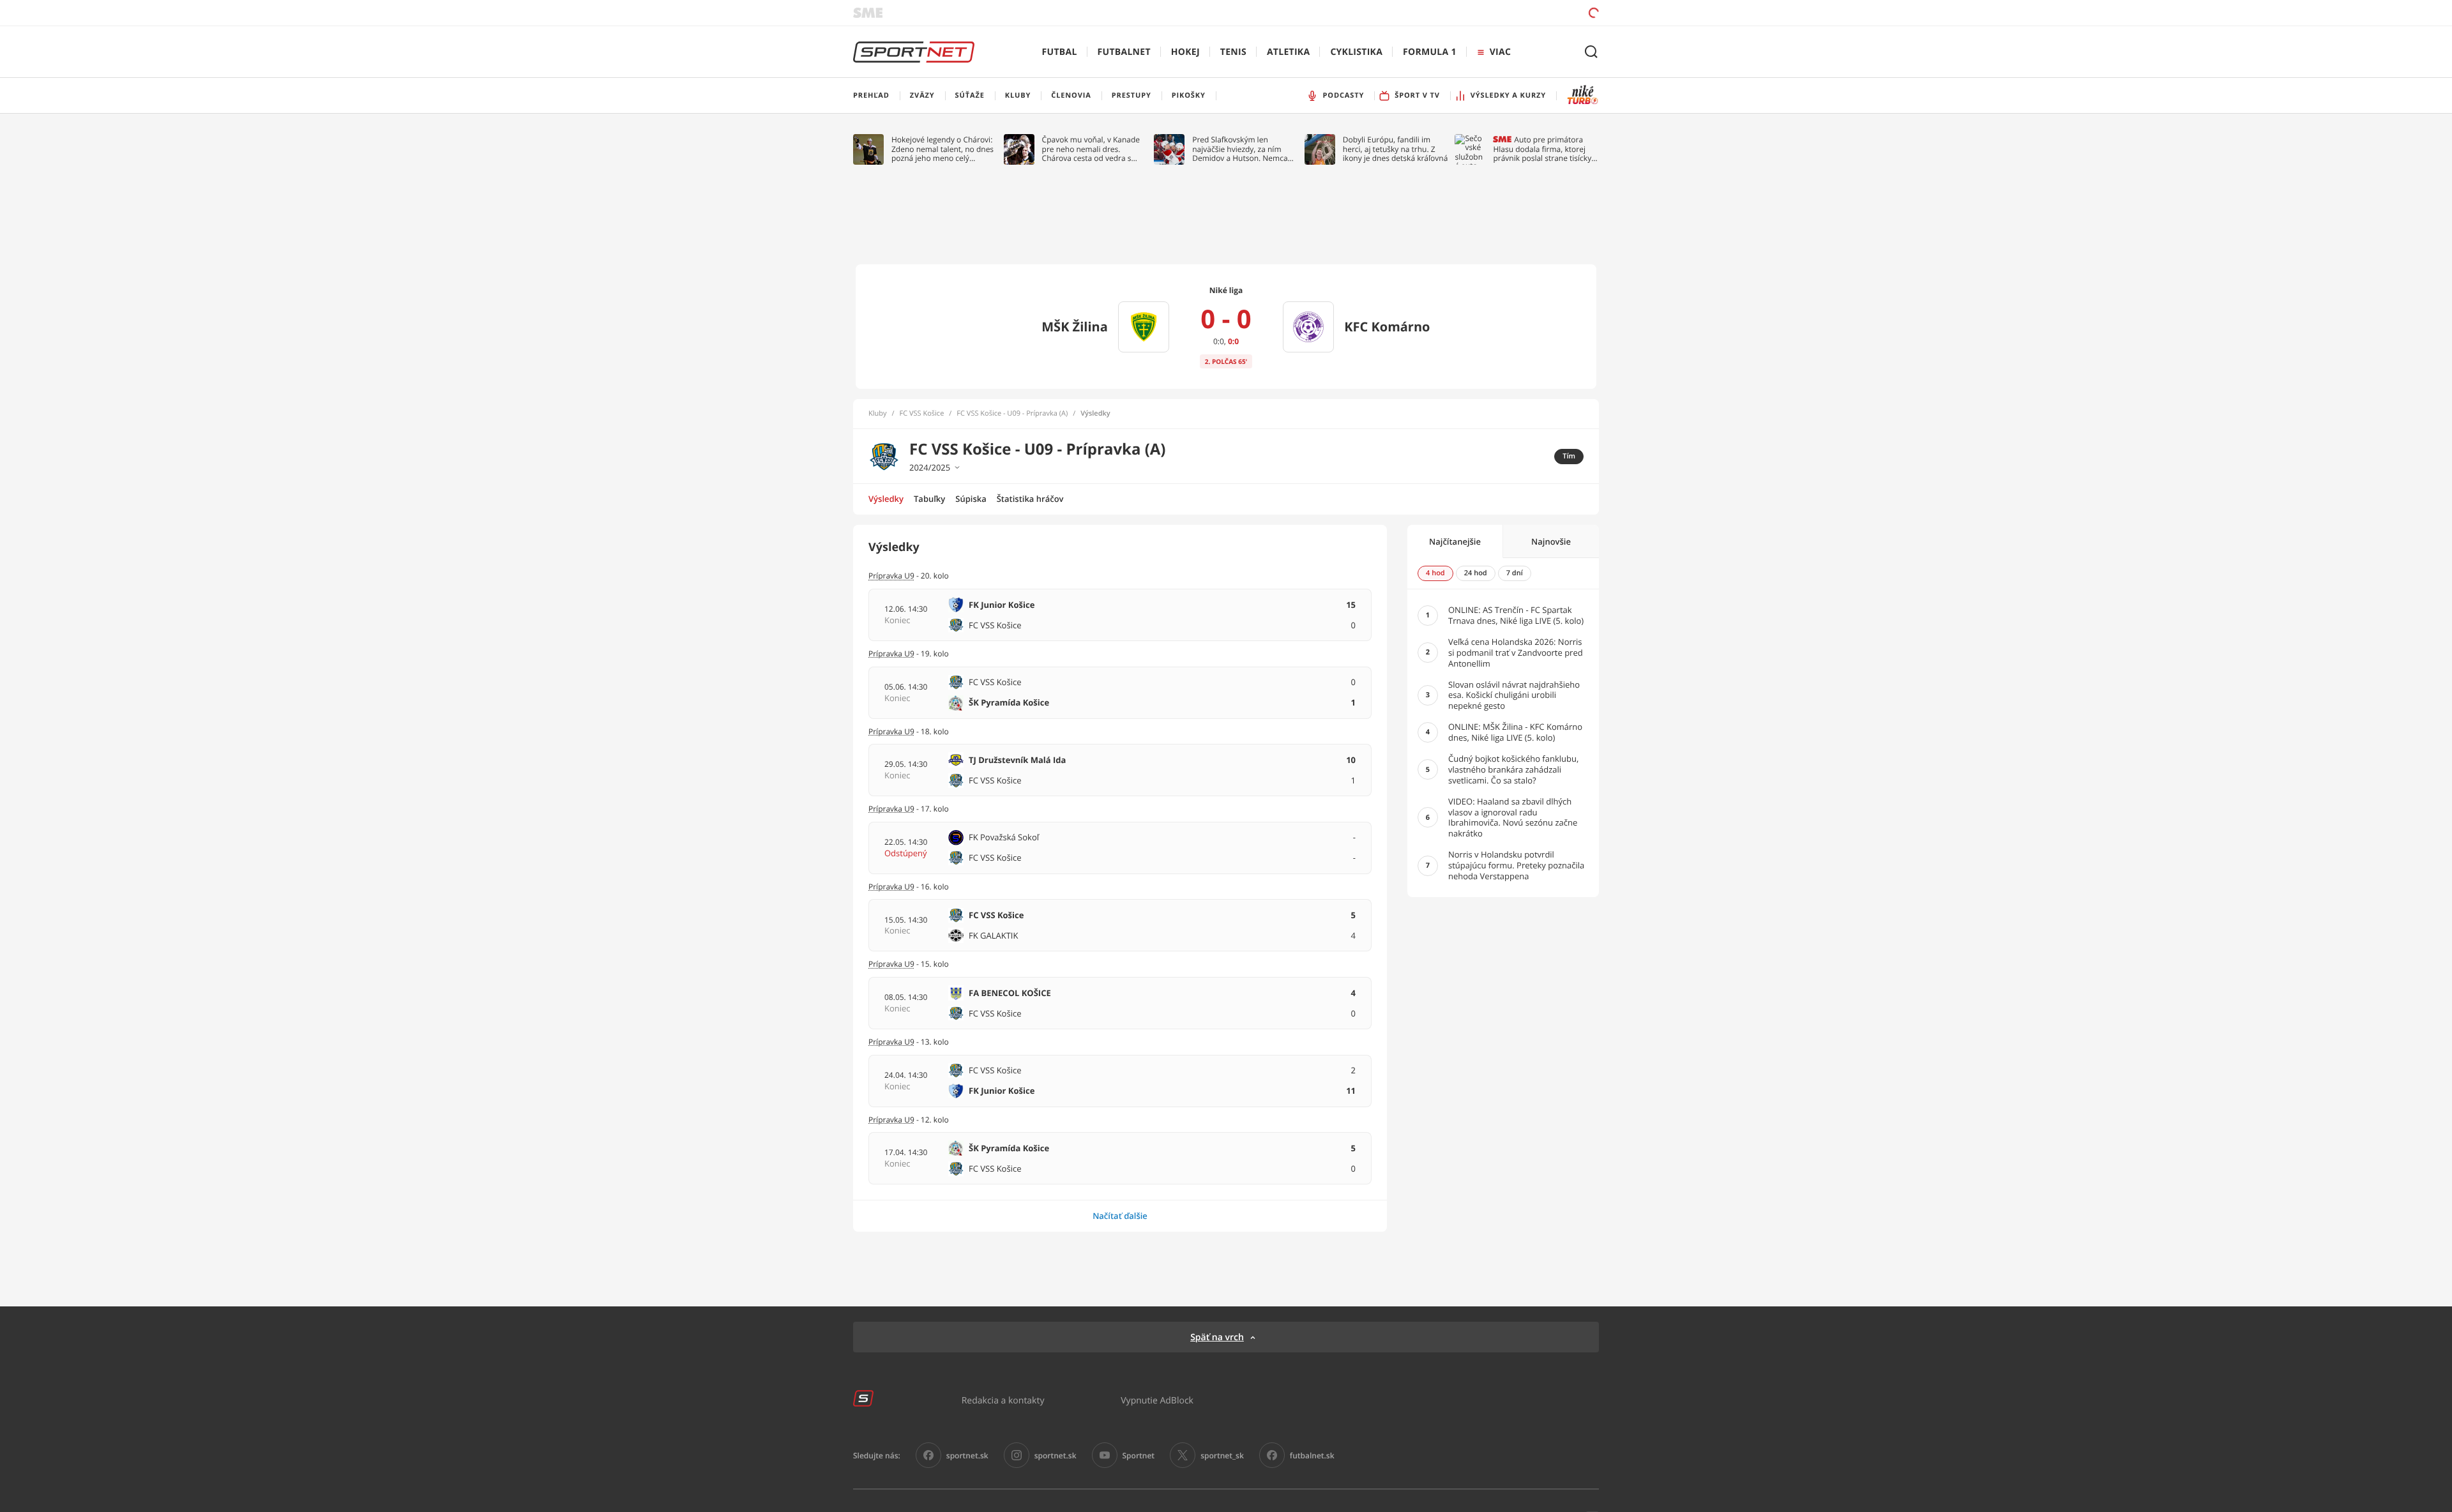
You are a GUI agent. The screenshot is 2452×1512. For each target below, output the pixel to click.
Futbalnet (1124, 52)
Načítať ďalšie (1120, 1216)
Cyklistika (1356, 52)
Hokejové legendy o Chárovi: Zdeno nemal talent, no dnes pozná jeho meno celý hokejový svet (942, 149)
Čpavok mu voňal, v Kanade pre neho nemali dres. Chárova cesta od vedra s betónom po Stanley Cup (1091, 149)
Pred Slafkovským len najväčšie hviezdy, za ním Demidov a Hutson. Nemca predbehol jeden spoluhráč (1240, 149)
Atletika (1288, 52)
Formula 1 (1430, 52)
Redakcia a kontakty (1003, 1400)
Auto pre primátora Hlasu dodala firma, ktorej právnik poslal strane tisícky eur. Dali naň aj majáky (1542, 149)
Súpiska (971, 499)
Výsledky (886, 499)
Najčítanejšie (1455, 541)
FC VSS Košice (922, 414)
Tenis (1233, 52)
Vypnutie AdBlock (1157, 1400)
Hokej (1185, 52)
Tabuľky (929, 499)
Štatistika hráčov (1030, 499)
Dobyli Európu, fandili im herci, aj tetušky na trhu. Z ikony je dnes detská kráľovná (1396, 149)
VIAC (1500, 52)
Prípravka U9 (891, 731)
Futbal (1060, 52)
